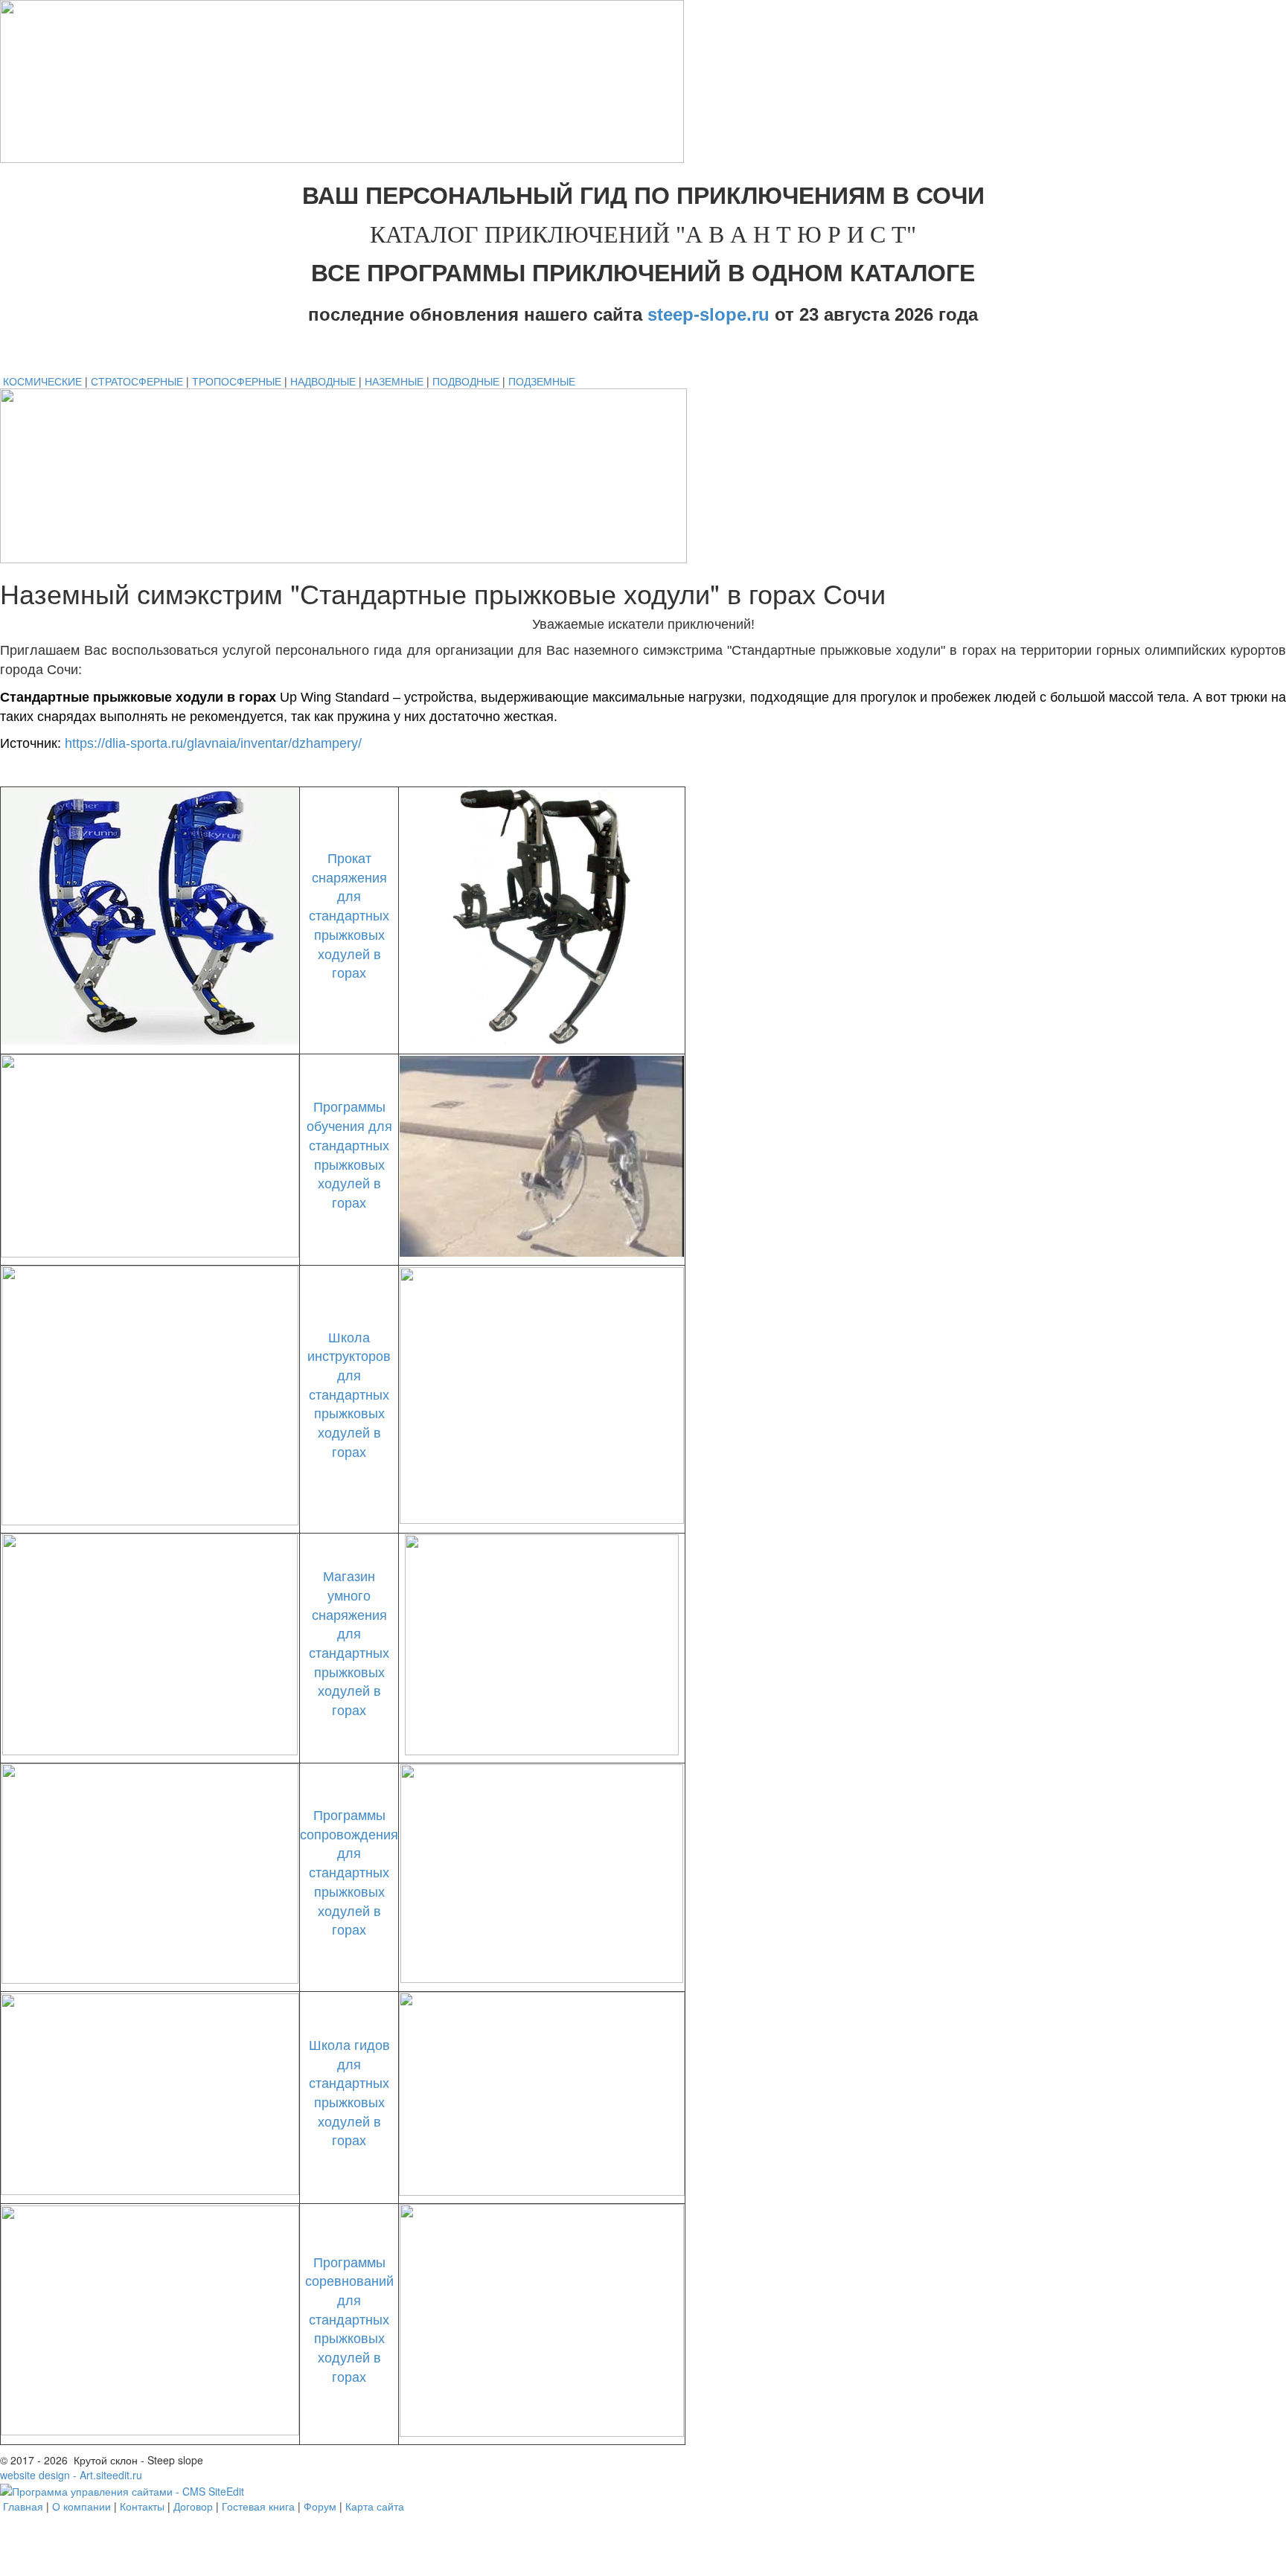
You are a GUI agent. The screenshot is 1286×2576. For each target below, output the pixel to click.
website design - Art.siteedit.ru (71, 2475)
